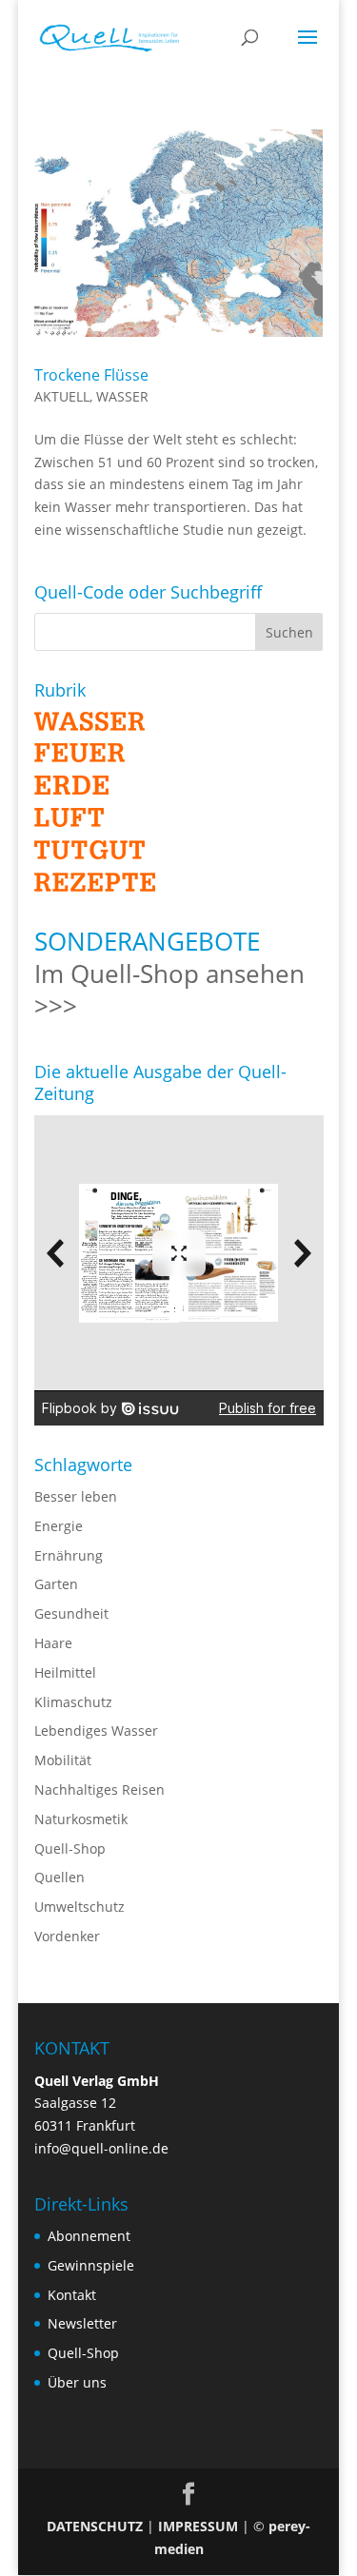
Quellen (59, 1877)
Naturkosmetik (81, 1819)
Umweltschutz (79, 1907)
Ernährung (69, 1555)
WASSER (122, 396)
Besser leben (76, 1496)
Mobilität (63, 1760)
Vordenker (67, 1936)
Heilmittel (65, 1672)
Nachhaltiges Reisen (99, 1789)
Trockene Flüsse (91, 375)
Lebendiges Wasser (96, 1730)
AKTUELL (62, 396)
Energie (59, 1526)
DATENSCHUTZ (95, 2526)
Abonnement (89, 2236)
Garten (56, 1584)
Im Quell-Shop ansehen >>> (169, 990)
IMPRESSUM (198, 2526)
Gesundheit (71, 1613)
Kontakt (72, 2295)
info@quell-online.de (101, 2148)
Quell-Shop (70, 1848)
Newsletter (82, 2323)
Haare (53, 1643)
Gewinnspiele (91, 2265)
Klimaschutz (73, 1702)
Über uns (77, 2382)
